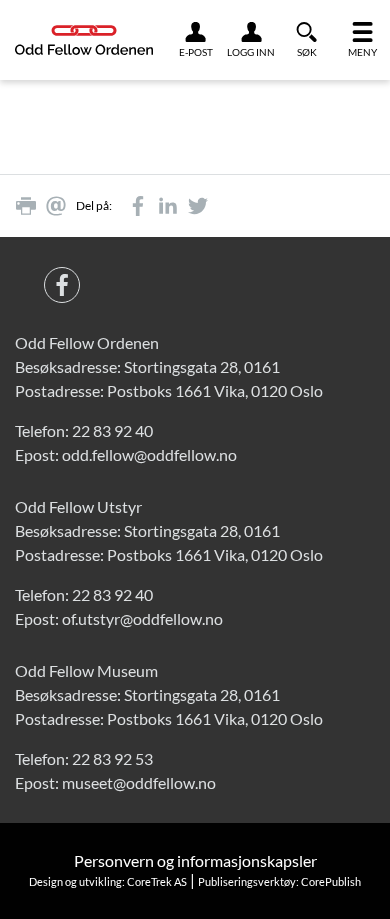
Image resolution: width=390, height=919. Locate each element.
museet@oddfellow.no (139, 782)
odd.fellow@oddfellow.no (149, 454)
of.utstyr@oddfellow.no (142, 618)
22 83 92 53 (112, 758)
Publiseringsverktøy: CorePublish (279, 881)
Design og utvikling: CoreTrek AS (108, 881)
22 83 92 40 (112, 430)
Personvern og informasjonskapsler (195, 860)
